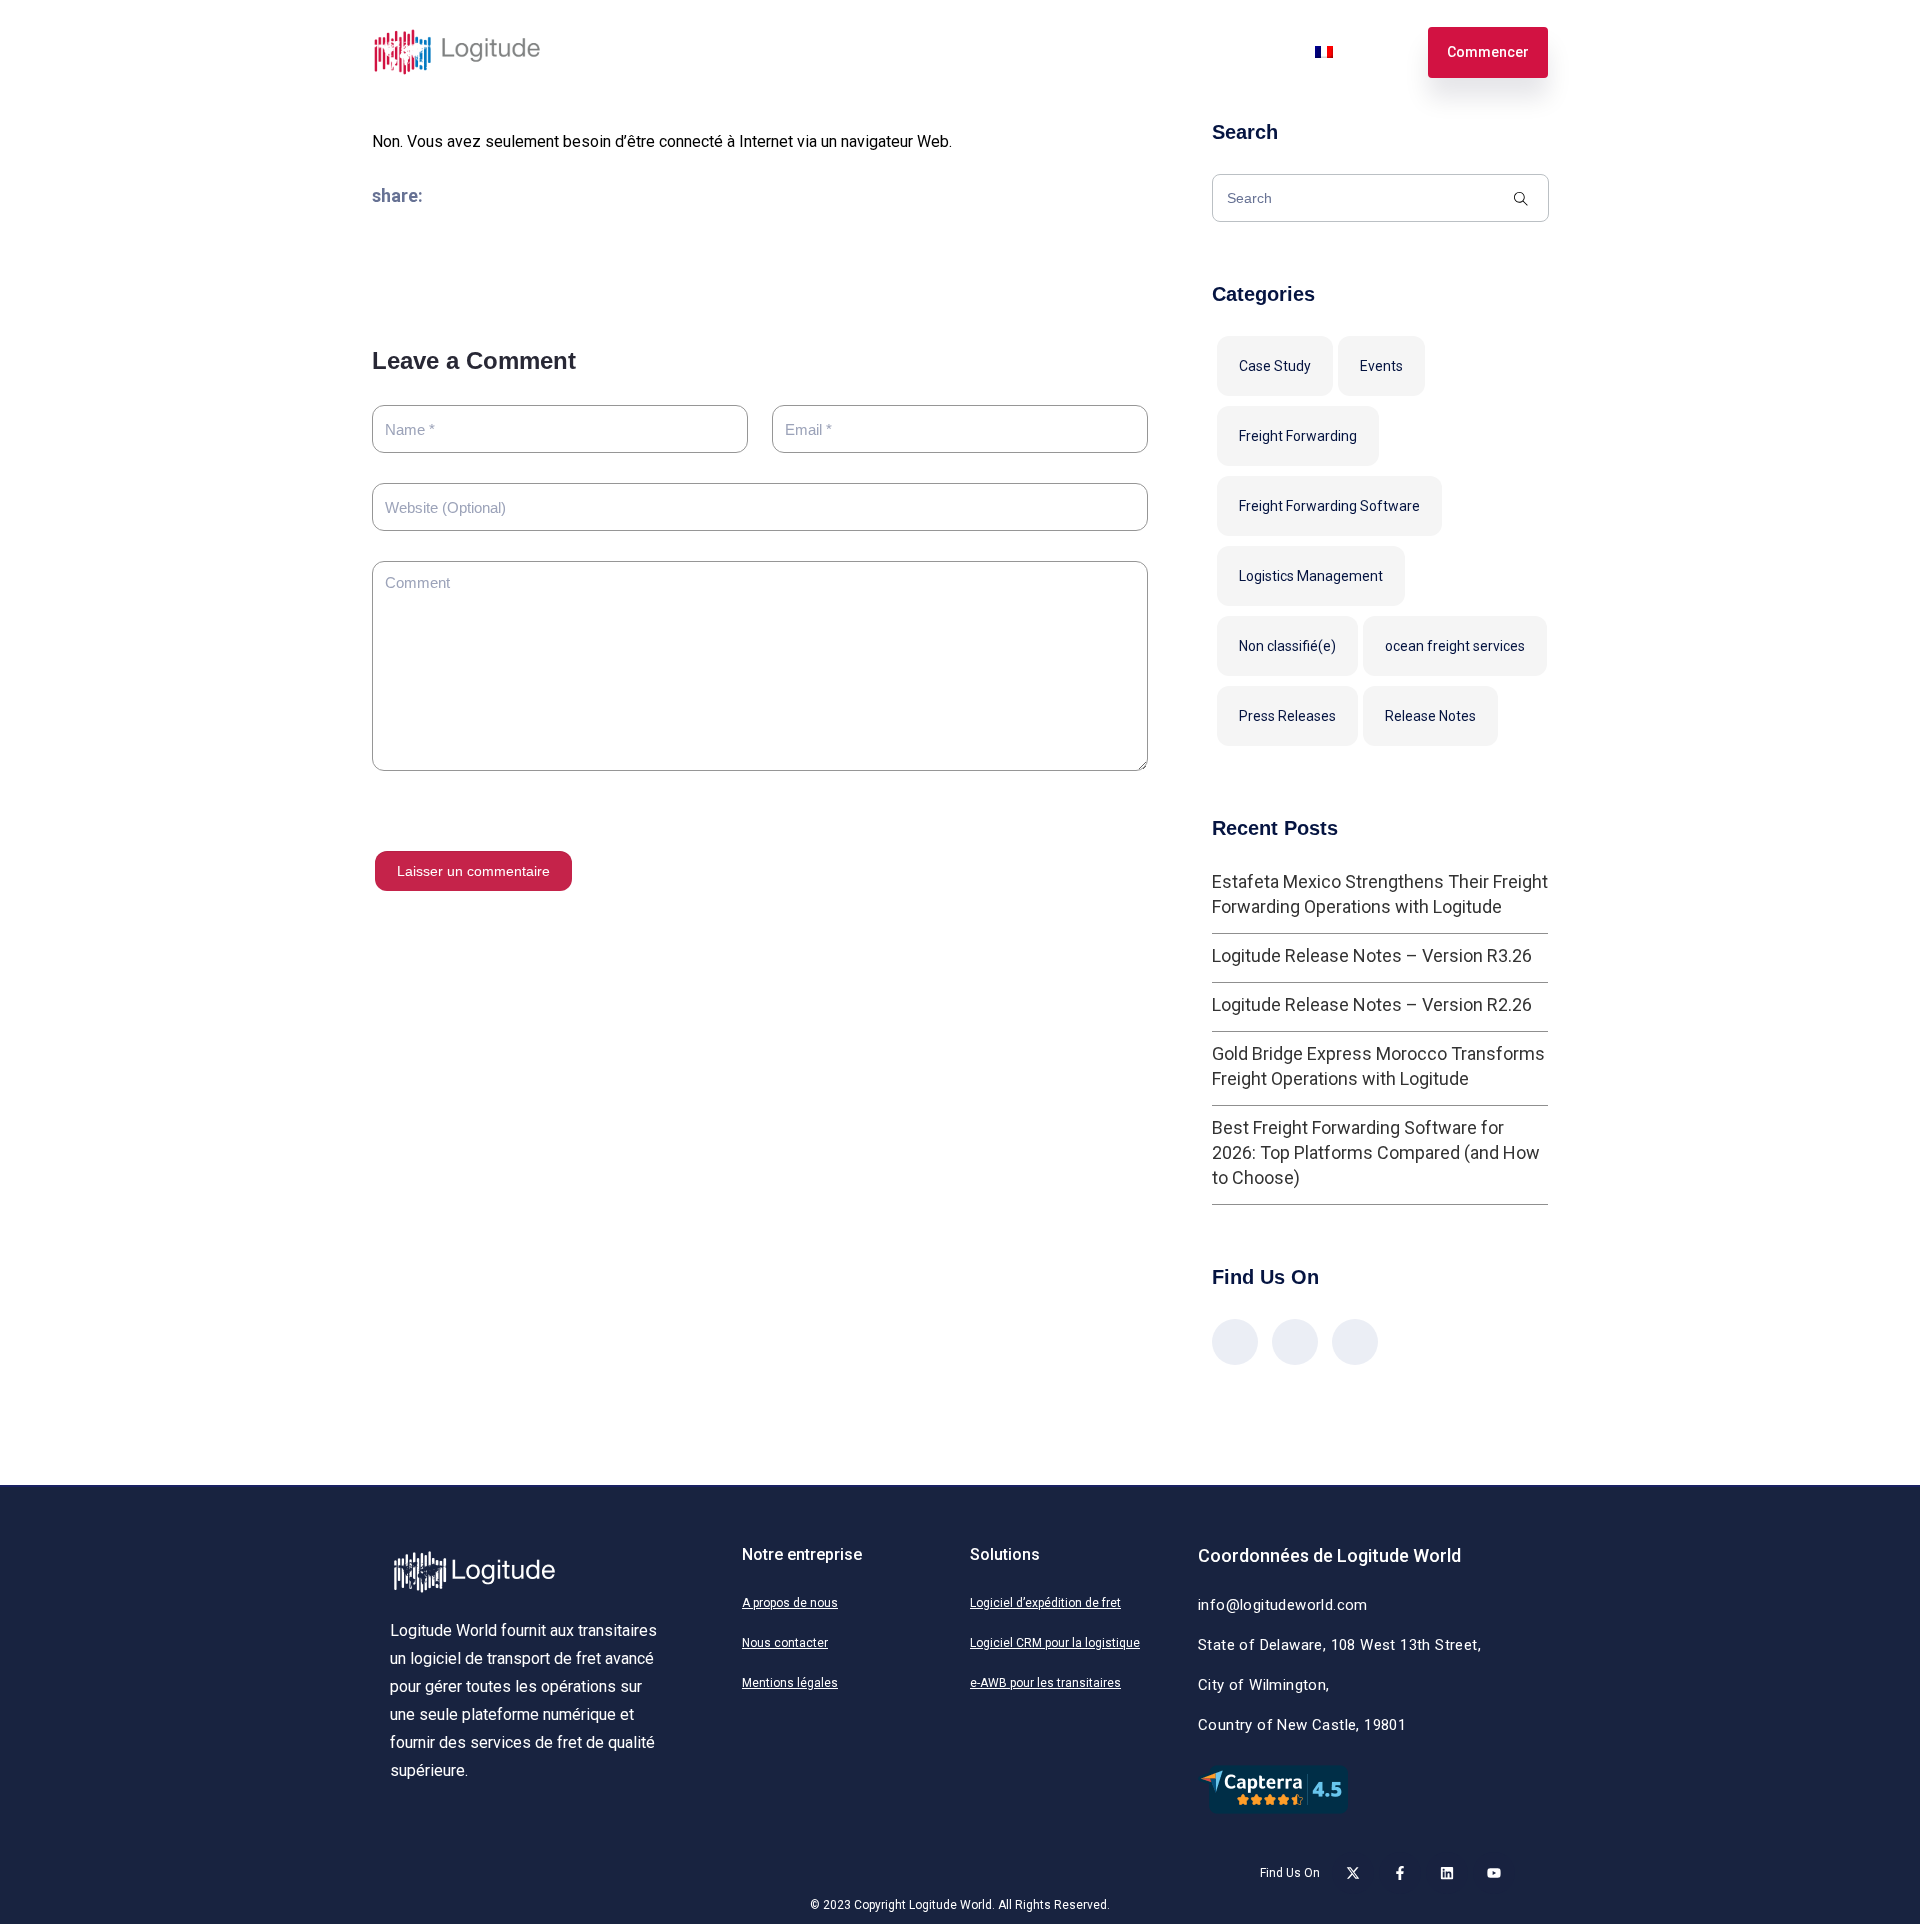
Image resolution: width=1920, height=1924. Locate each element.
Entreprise (963, 52)
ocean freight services (1455, 646)
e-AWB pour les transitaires (1045, 1683)
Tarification (862, 52)
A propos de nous (790, 1603)
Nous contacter (785, 1643)
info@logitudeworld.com (1283, 1605)
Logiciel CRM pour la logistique (1055, 1643)
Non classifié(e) (1287, 646)
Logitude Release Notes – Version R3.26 (1372, 955)
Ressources (1067, 52)
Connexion (1252, 52)
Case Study (1275, 366)
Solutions (620, 52)
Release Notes (1430, 716)
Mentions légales (790, 1683)
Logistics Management (1311, 576)
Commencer (1488, 52)
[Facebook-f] (1400, 1873)
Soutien (1162, 52)
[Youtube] (1494, 1873)
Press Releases (1287, 716)
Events (1381, 366)
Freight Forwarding (1298, 436)
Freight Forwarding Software (1329, 506)
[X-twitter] (1353, 1873)
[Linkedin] (1447, 1873)
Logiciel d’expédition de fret (1045, 1603)
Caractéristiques (737, 52)
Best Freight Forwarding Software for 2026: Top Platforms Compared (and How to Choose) (1376, 1152)
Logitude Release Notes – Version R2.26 (1372, 1004)
